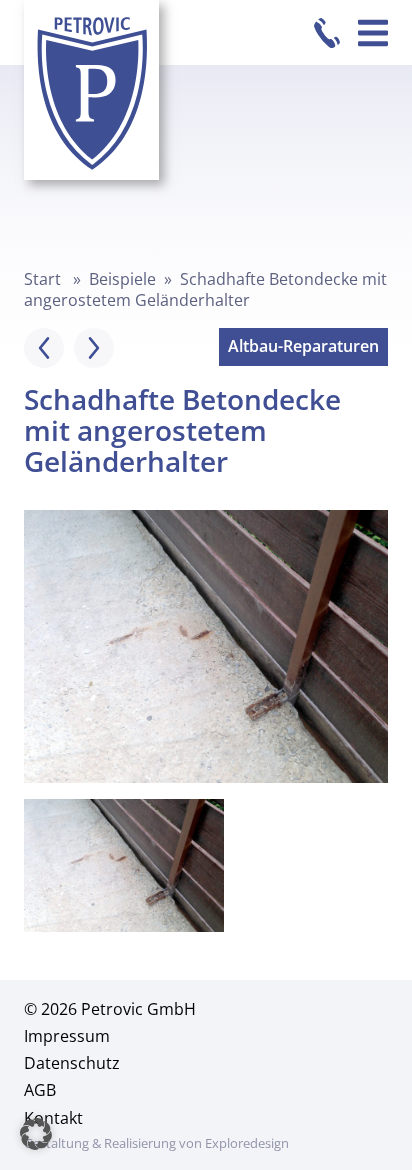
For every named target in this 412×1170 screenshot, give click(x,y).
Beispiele (122, 279)
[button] (36, 1134)
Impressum (67, 1036)
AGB (40, 1090)
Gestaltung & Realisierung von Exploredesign (156, 1143)
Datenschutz (72, 1063)
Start (42, 279)
